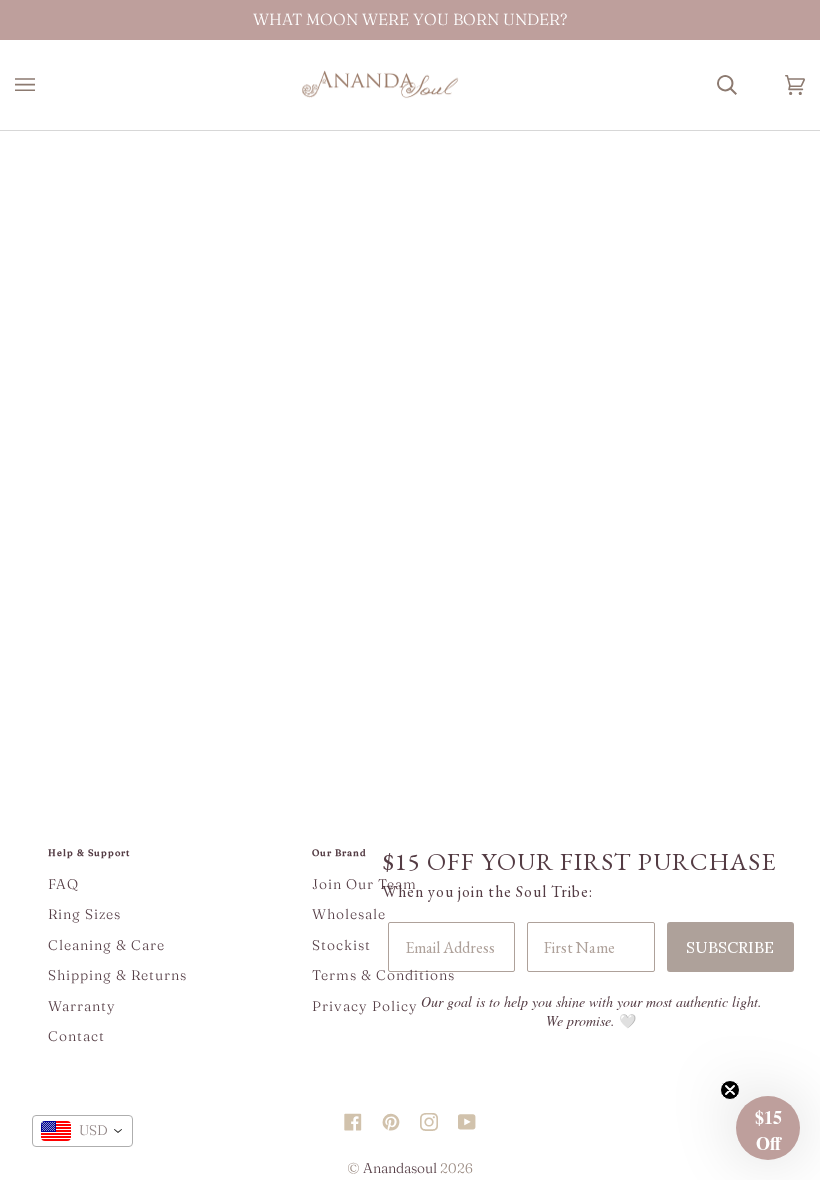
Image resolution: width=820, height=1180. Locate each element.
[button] (768, 1128)
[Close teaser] (730, 1090)
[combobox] (82, 1131)
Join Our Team (364, 884)
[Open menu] (45, 85)
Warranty (82, 1006)
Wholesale (349, 914)
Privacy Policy (365, 1006)
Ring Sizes (84, 914)
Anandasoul (400, 1168)
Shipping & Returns (117, 975)
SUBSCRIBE (730, 947)
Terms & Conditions (383, 975)
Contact (76, 1036)
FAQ (63, 884)
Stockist (341, 945)
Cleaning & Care (106, 945)
